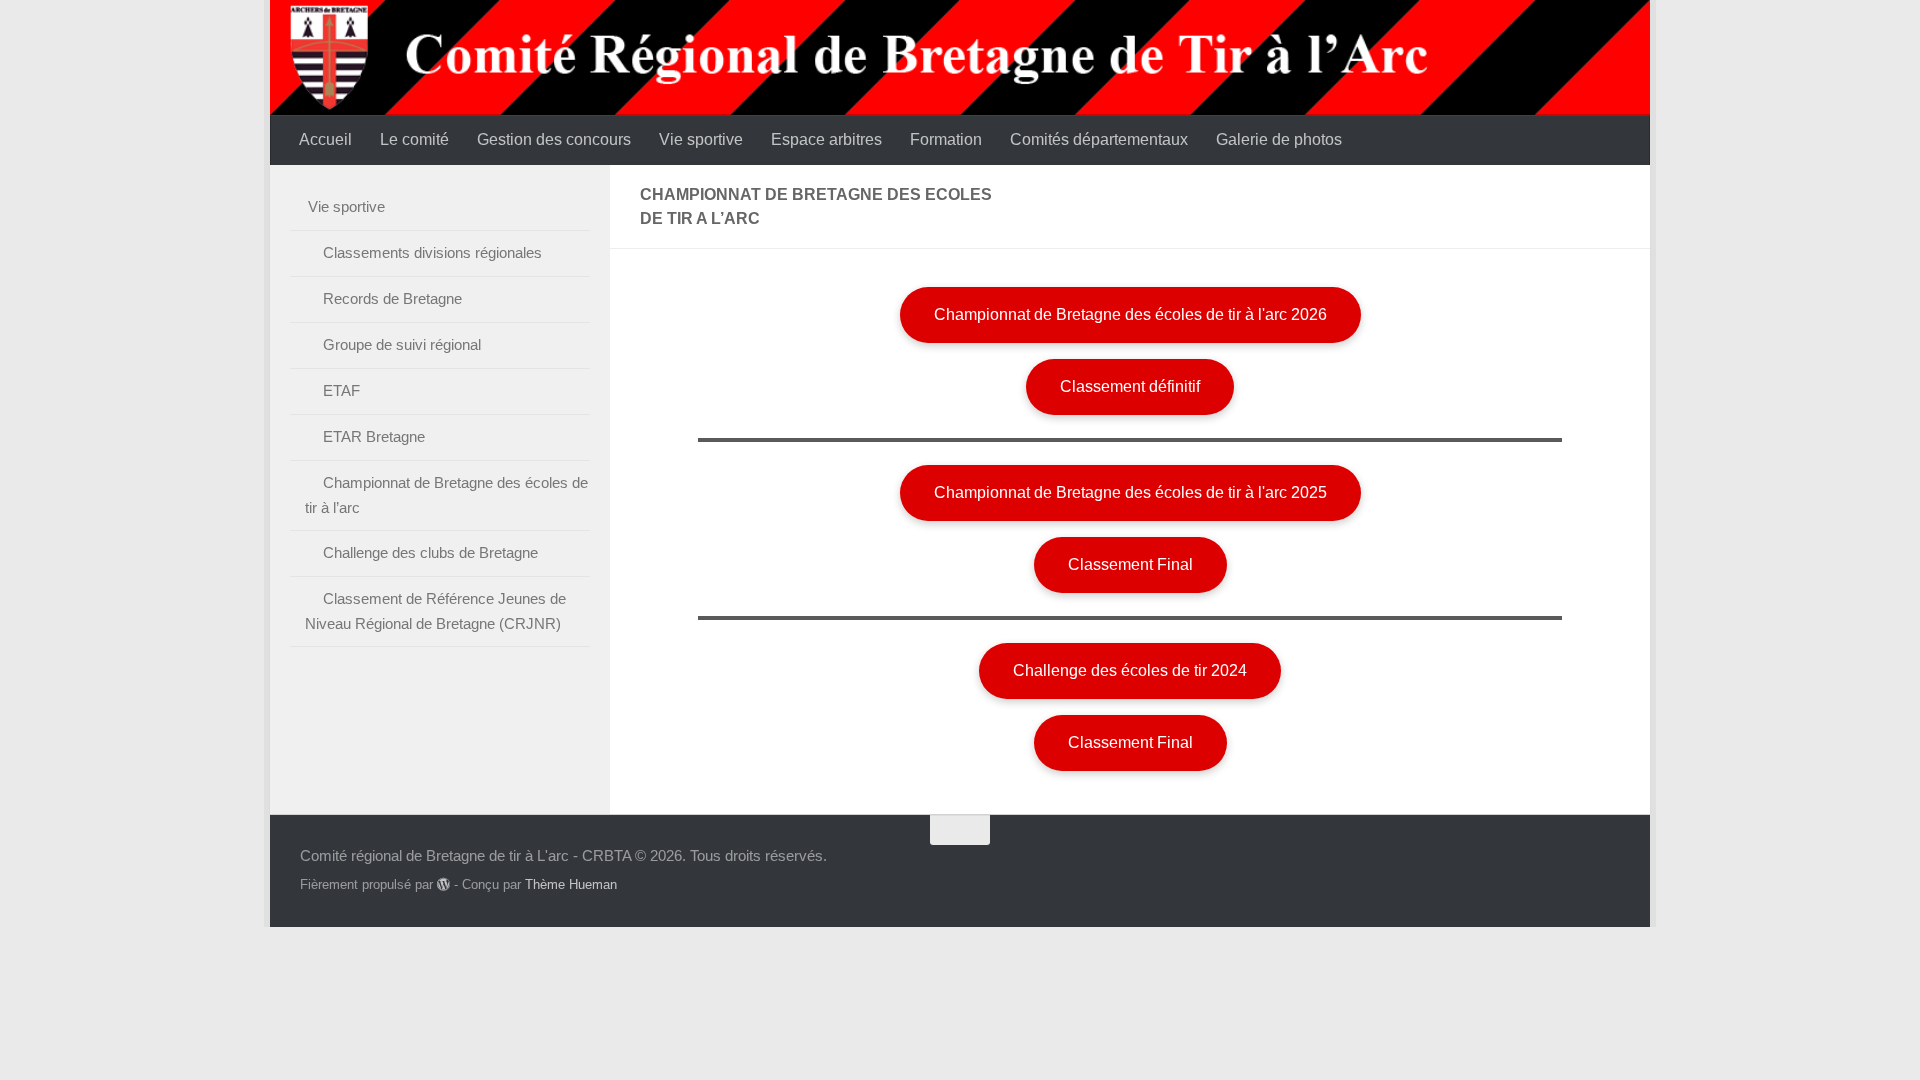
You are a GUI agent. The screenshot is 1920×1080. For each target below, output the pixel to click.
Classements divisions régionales (432, 252)
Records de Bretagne (392, 298)
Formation (946, 139)
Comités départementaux (1099, 139)
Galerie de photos (1279, 139)
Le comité (414, 139)
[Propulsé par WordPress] (443, 884)
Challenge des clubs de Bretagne (430, 552)
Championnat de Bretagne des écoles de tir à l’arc (446, 495)
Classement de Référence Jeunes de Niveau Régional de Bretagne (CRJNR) (435, 611)
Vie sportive (701, 139)
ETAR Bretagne (374, 436)
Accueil (325, 139)
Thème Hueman (571, 884)
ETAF (341, 390)
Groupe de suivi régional (402, 344)
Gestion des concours (554, 139)
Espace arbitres (826, 139)
